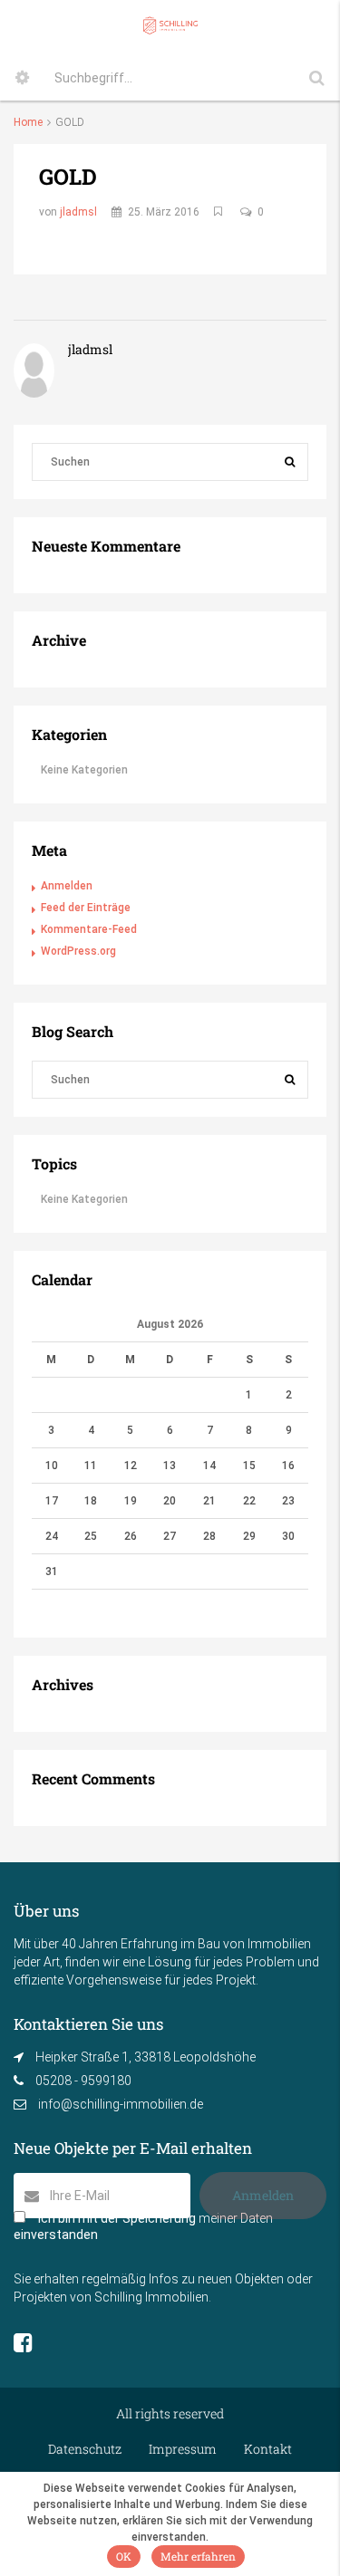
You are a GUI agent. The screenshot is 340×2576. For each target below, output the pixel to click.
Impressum (183, 2449)
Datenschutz (85, 2449)
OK (124, 2556)
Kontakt (268, 2449)
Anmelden (67, 886)
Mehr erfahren (198, 2556)
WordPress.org (78, 951)
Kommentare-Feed (89, 929)
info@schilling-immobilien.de (121, 2104)
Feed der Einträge (86, 908)
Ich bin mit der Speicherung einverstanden (143, 2226)
